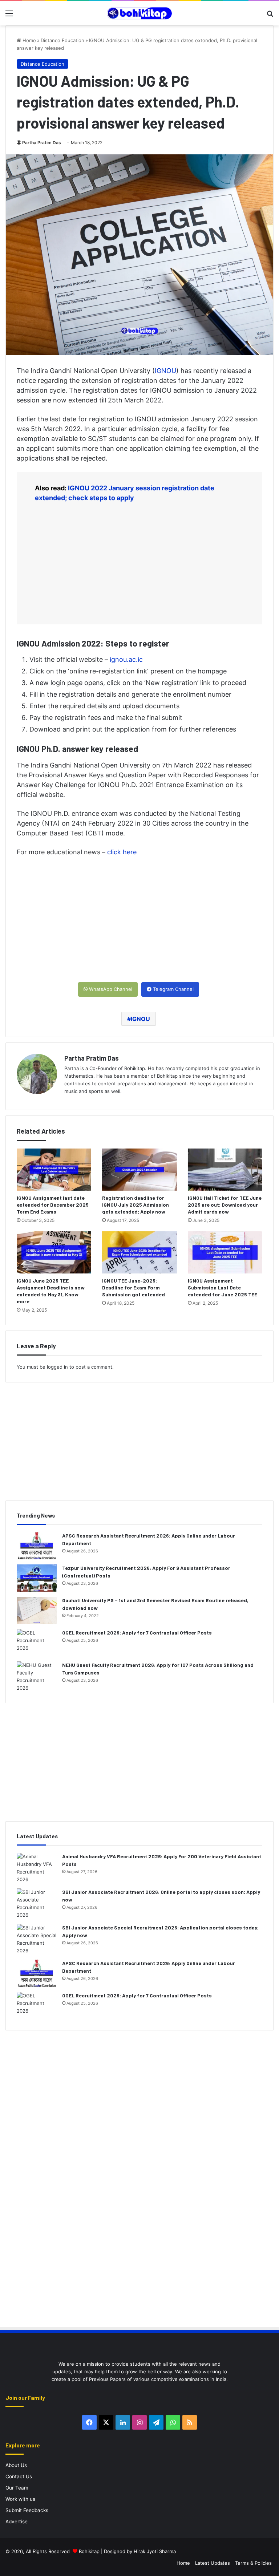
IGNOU (165, 371)
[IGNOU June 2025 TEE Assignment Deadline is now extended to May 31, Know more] (54, 1252)
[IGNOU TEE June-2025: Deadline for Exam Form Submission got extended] (139, 1252)
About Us (16, 2465)
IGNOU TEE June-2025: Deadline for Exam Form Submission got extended (134, 1287)
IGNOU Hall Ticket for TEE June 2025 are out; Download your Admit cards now (225, 1205)
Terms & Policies (253, 2563)
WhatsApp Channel (110, 989)
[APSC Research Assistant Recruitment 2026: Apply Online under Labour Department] (37, 1546)
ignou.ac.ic (126, 659)
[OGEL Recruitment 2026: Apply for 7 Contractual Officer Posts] (37, 1643)
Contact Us (19, 2476)
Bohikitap (89, 2551)
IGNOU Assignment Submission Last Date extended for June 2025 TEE (223, 1287)
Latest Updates (213, 2563)
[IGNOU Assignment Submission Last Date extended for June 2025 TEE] (225, 1252)
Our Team (17, 2488)
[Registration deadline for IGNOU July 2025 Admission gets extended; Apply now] (139, 1170)
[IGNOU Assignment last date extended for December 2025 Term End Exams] (54, 1170)
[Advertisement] (139, 563)
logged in (57, 1367)
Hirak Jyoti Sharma (154, 2551)
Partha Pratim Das (42, 143)
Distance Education (62, 40)
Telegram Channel (173, 989)
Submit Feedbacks (27, 2510)
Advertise (17, 2522)
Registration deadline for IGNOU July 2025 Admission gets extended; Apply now (136, 1205)
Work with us (20, 2499)
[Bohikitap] (139, 13)
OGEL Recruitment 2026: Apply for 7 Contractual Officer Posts (137, 1633)
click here (122, 852)
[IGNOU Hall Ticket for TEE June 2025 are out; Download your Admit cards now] (225, 1170)
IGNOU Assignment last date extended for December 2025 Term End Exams (53, 1205)
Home (29, 40)
